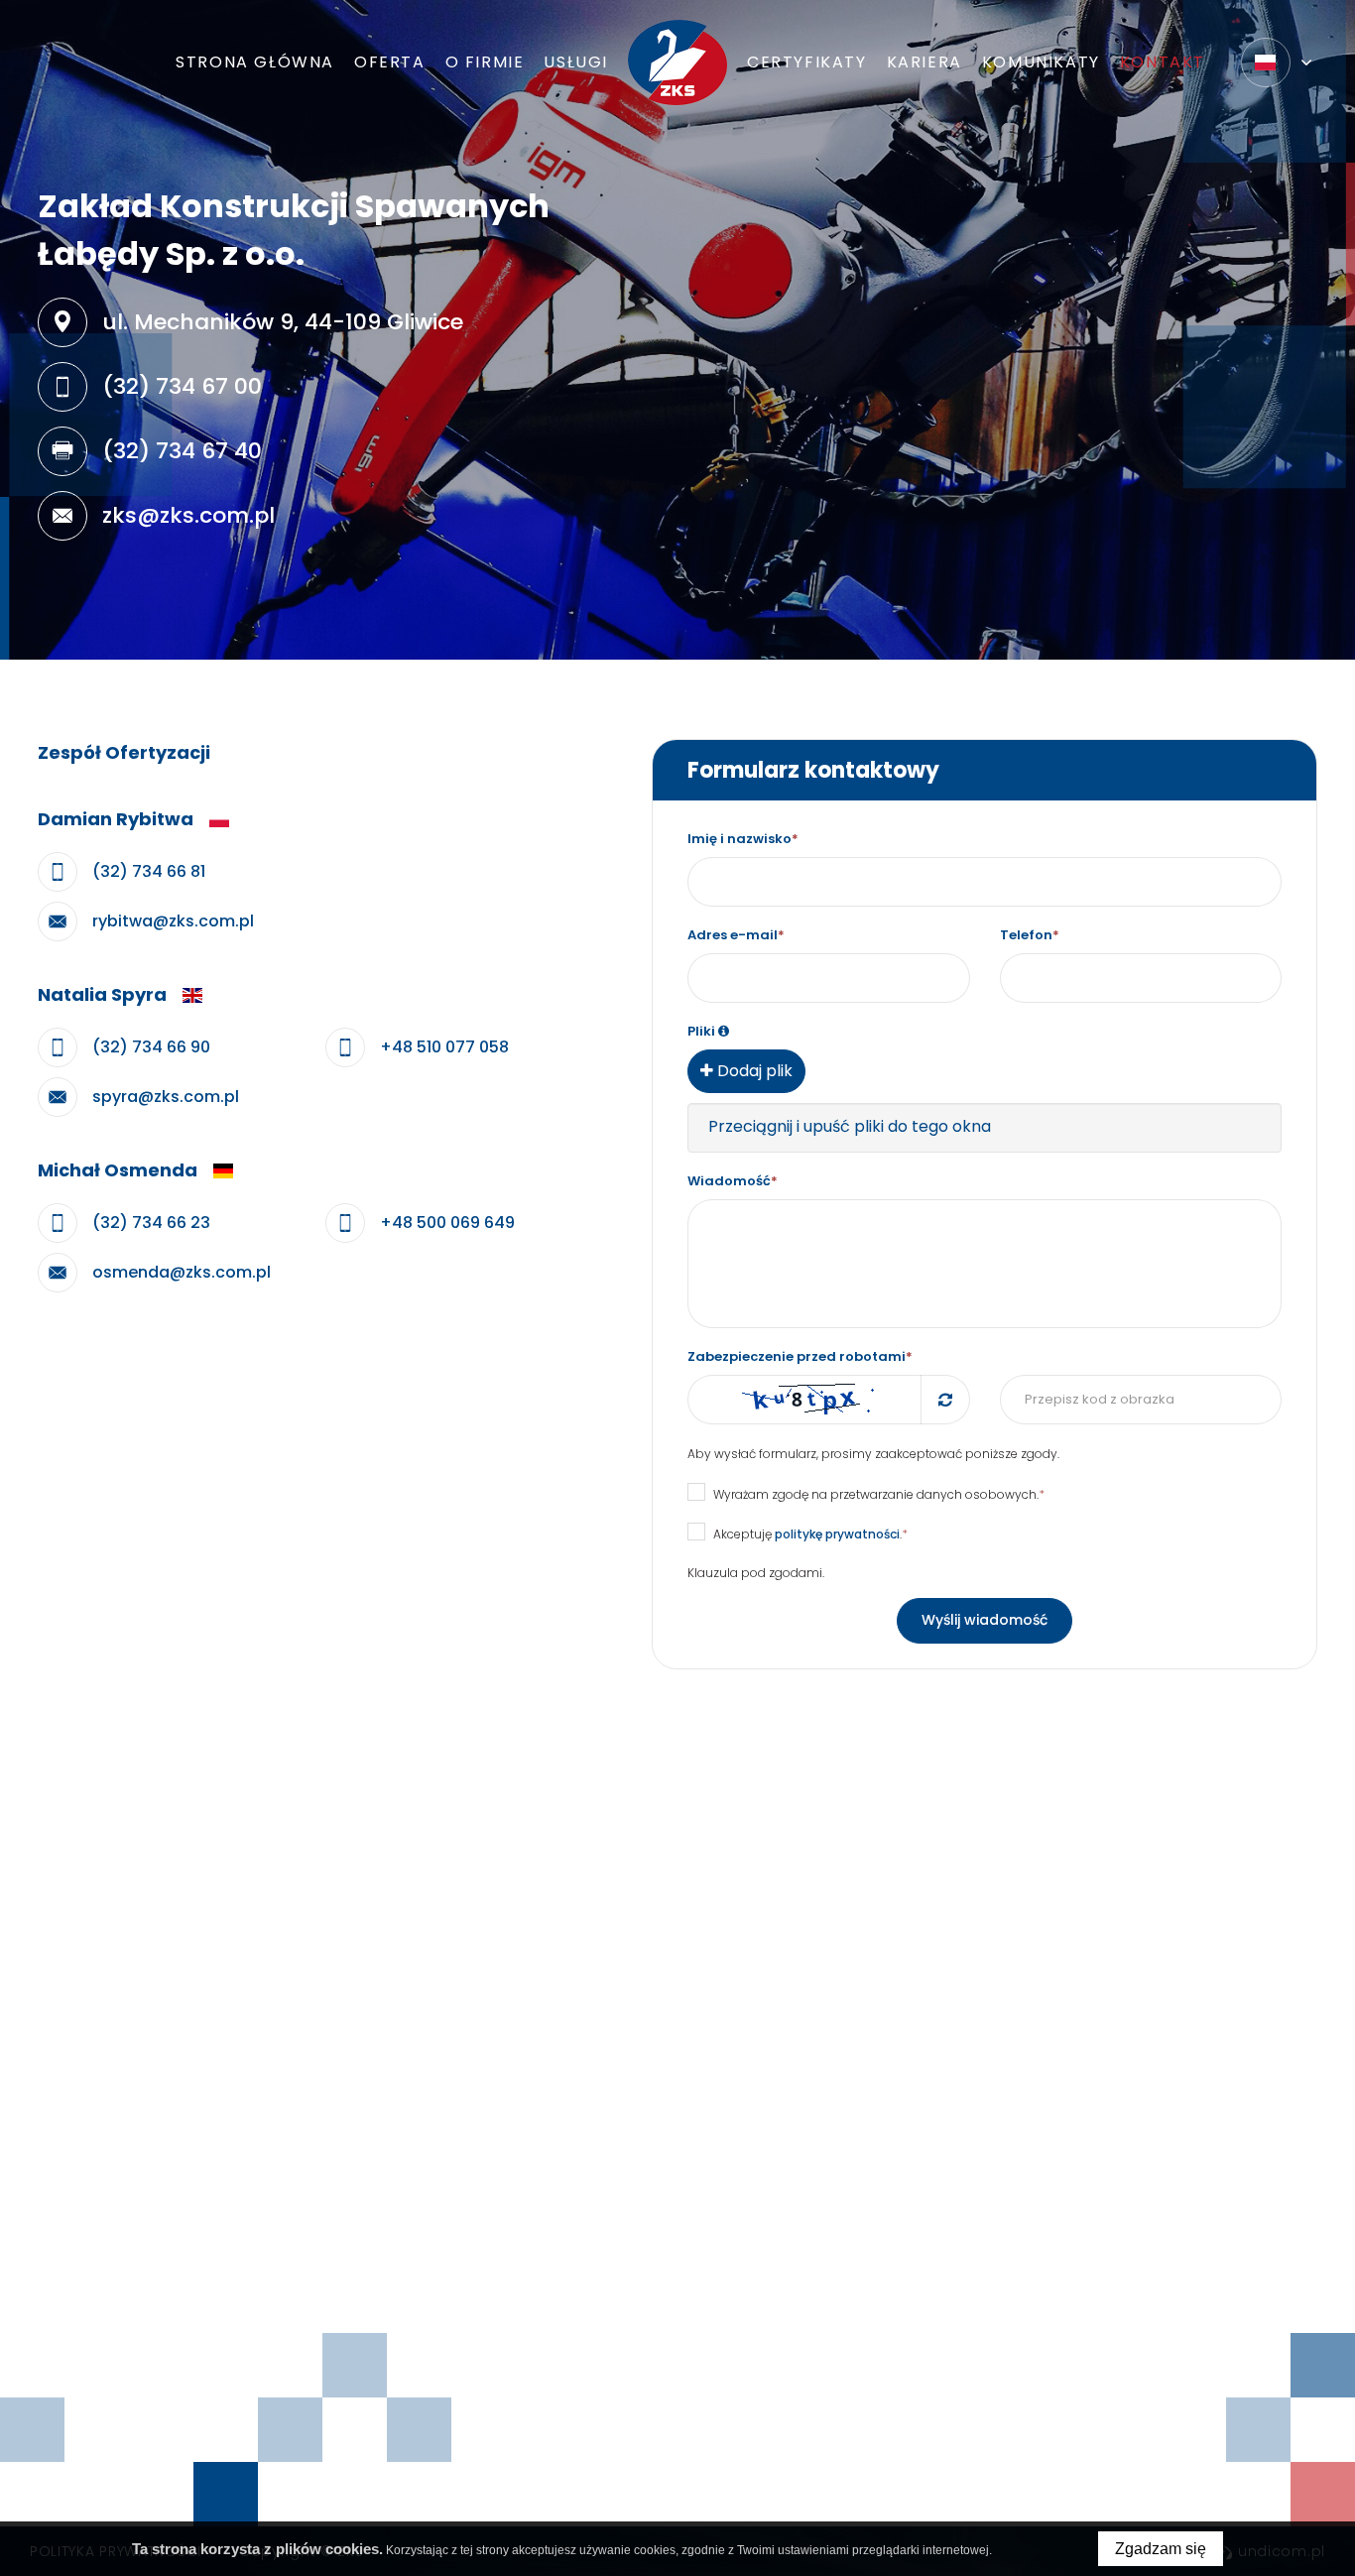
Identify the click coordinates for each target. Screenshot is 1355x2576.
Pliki (701, 1031)
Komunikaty (1041, 62)
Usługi (576, 62)
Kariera (924, 62)
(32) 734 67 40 (182, 451)
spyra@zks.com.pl (166, 1097)
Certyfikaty (807, 62)
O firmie (485, 62)
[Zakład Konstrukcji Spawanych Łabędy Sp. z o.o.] (677, 62)
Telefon (1030, 935)
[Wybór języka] (1277, 62)
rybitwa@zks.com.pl (173, 921)
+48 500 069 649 (447, 1223)
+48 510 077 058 (444, 1047)
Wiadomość (733, 1181)
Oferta (390, 62)
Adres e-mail (736, 935)
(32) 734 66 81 (149, 871)
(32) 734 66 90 (151, 1047)
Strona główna (255, 62)
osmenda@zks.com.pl (182, 1272)
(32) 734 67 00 (182, 386)
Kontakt (1163, 62)
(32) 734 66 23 (151, 1223)
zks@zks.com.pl (188, 515)
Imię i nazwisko (743, 839)
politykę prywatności (837, 1534)
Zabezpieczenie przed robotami (800, 1356)
